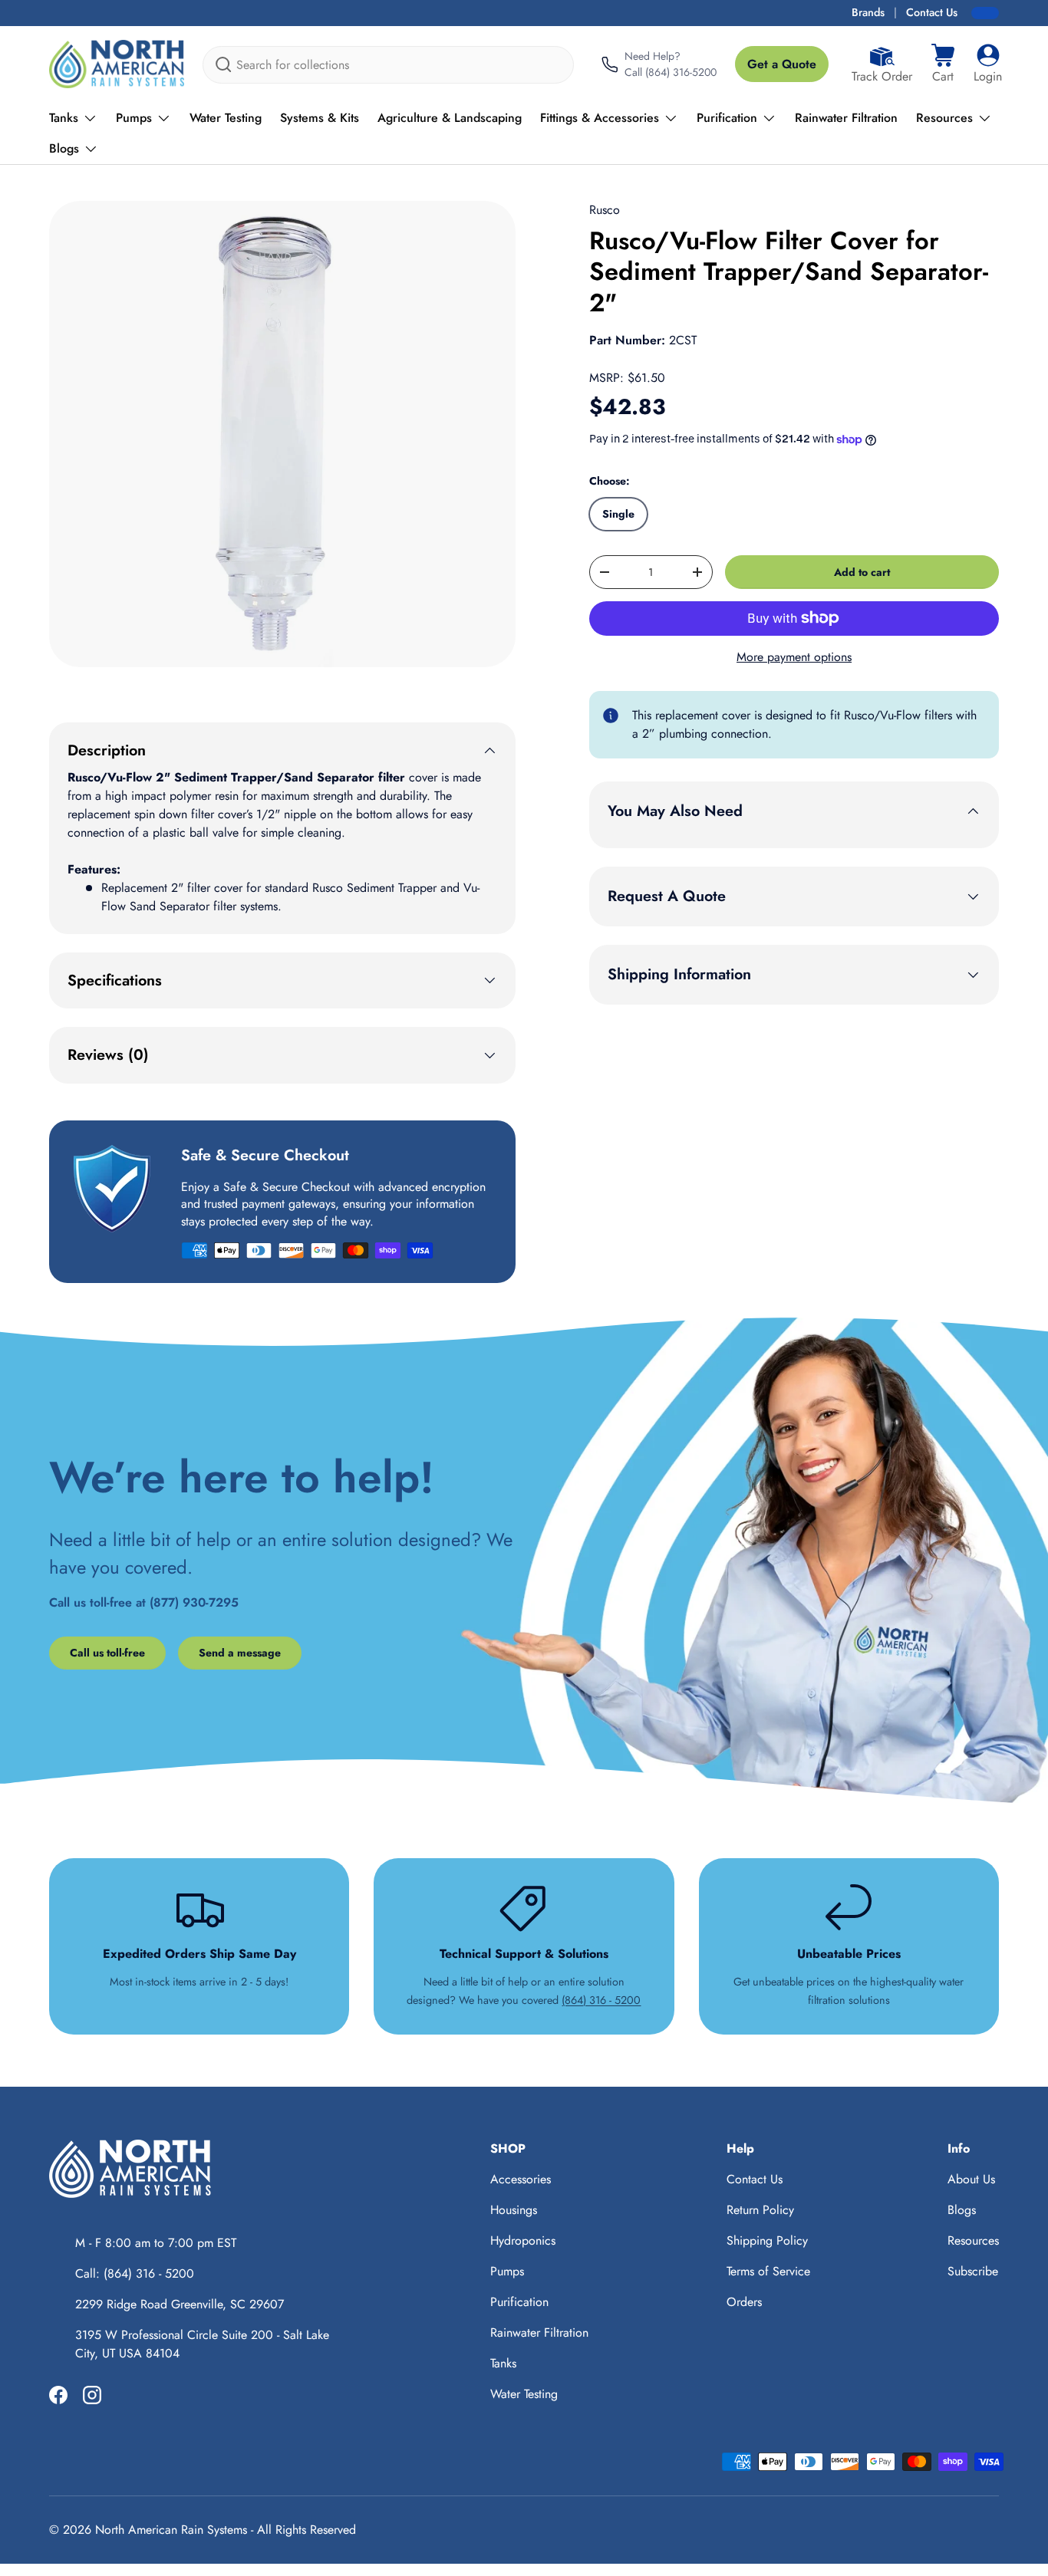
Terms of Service (768, 2271)
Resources (944, 118)
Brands (868, 12)
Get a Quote (782, 64)
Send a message (240, 1653)
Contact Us (932, 12)
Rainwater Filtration (846, 118)
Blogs (64, 148)
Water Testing (226, 118)
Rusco (605, 210)
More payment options (794, 657)
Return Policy (760, 2210)
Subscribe (973, 2271)
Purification (727, 118)
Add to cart (862, 572)
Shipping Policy (767, 2240)
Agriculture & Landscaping (450, 118)
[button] (943, 64)
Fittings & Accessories (600, 118)
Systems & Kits (320, 118)
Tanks (64, 118)
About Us (971, 2179)
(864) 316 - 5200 (601, 2000)
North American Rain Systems (171, 2530)
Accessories (521, 2179)
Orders (744, 2302)
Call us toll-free (107, 1653)
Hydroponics (523, 2240)
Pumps (134, 118)
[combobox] (388, 65)
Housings (514, 2210)
